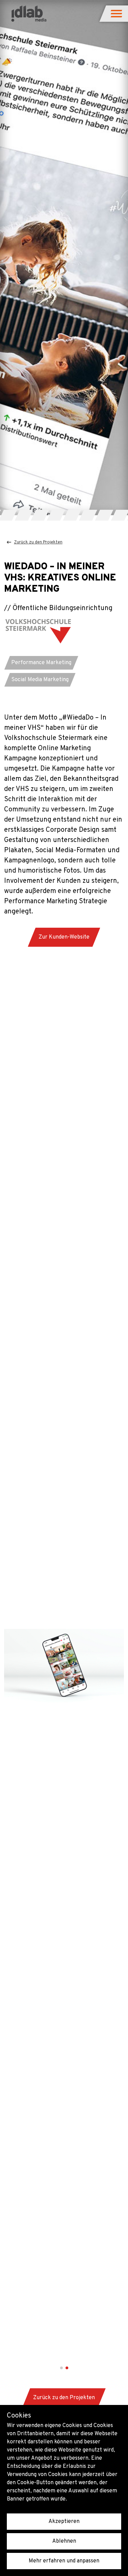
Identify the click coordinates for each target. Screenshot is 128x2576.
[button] (117, 14)
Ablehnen (64, 2541)
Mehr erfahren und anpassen (64, 2561)
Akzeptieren (64, 2522)
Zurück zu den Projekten (38, 542)
